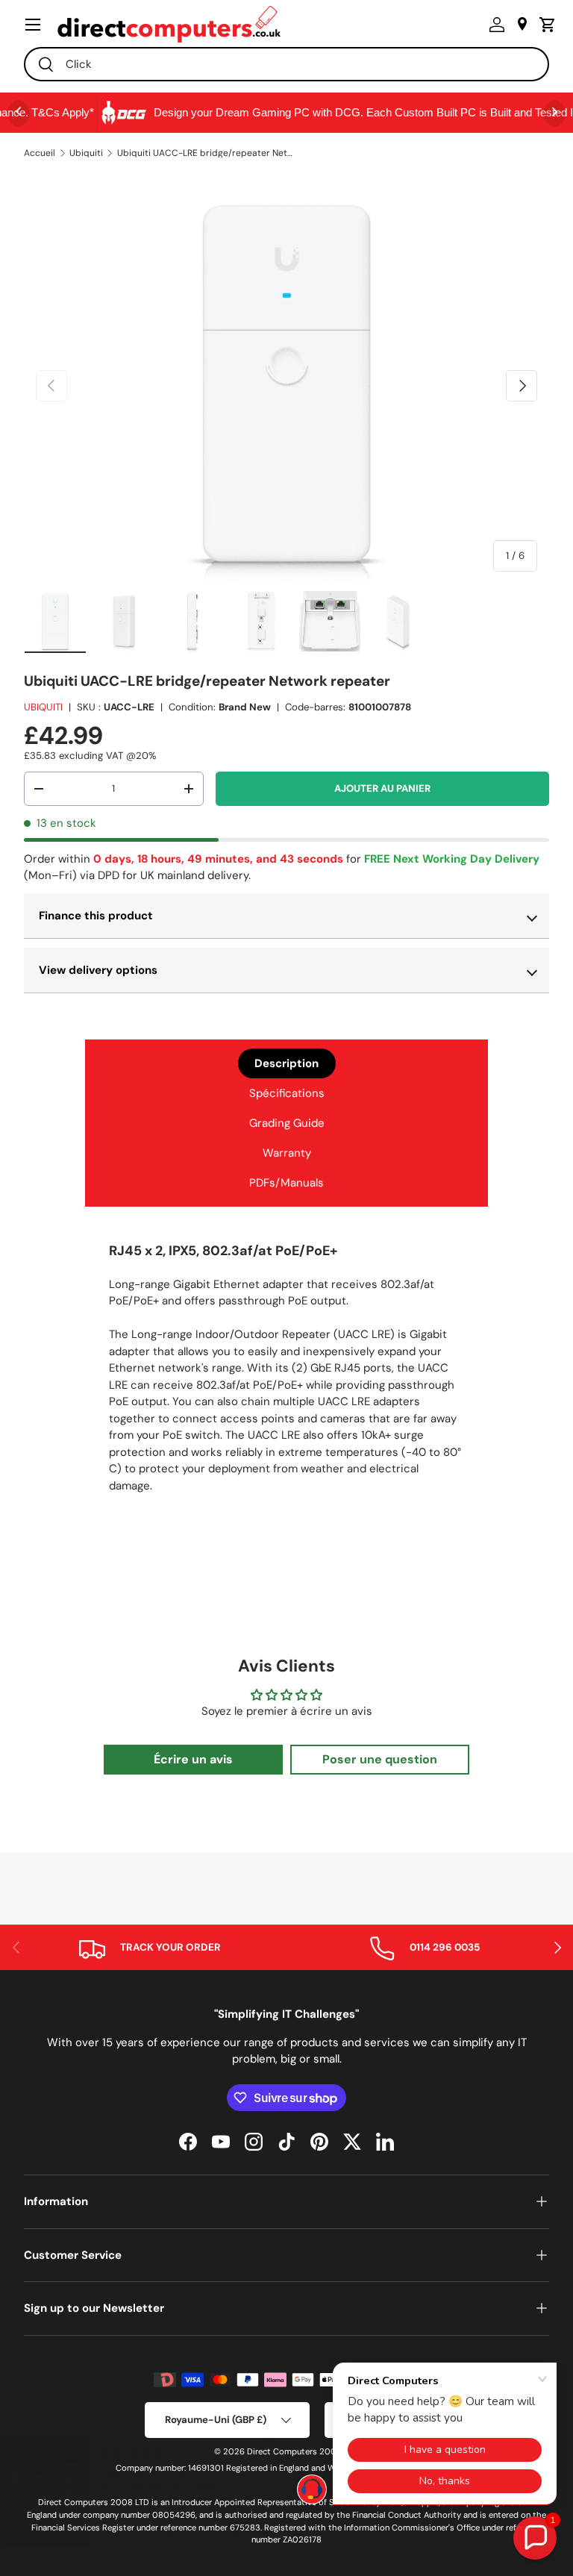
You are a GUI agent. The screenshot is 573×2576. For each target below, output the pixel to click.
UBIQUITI (43, 707)
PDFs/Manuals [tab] (286, 1183)
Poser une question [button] (380, 1759)
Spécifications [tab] (287, 1093)
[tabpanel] (286, 1373)
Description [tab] (286, 1063)
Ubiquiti (86, 153)
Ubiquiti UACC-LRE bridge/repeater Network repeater (207, 153)
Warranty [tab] (287, 1153)
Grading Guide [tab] (287, 1123)
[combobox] (286, 64)
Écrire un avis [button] (193, 1759)
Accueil (40, 153)
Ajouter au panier (382, 788)
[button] (544, 25)
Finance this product (96, 916)
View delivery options (98, 970)
